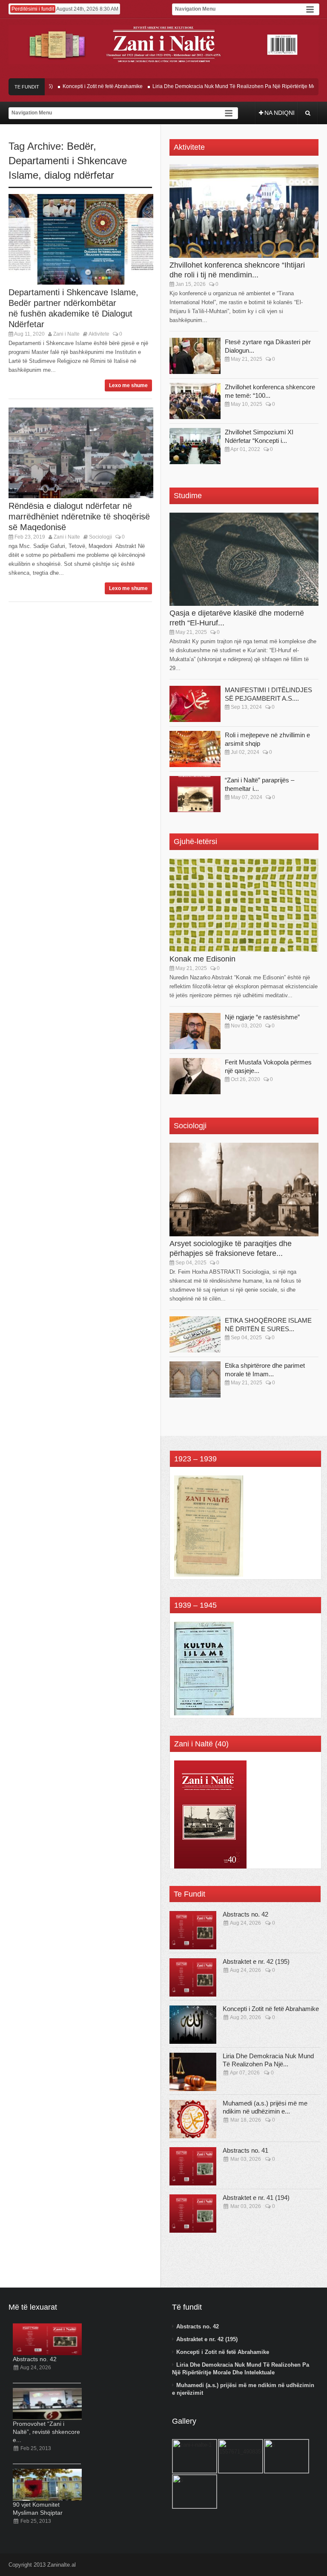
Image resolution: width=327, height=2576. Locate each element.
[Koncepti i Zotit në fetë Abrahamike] (193, 2025)
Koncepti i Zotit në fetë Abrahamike (83, 86)
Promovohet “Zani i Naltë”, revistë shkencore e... (46, 2432)
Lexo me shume (128, 385)
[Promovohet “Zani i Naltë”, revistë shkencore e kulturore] (47, 2404)
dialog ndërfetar (79, 175)
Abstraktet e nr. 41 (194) (256, 2198)
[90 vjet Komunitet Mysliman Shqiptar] (47, 2485)
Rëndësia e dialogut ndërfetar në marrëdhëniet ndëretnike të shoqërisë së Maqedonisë (79, 516)
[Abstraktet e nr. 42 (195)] (193, 1977)
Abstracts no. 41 (245, 2150)
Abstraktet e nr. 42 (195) (256, 1961)
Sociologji (100, 537)
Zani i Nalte (66, 334)
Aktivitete (99, 334)
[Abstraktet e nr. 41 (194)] (193, 2214)
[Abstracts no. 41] (193, 2166)
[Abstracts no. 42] (193, 1930)
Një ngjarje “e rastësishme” (262, 1017)
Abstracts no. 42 (245, 1914)
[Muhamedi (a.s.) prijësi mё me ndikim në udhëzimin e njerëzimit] (193, 2119)
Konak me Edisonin (202, 959)
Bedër (80, 146)
